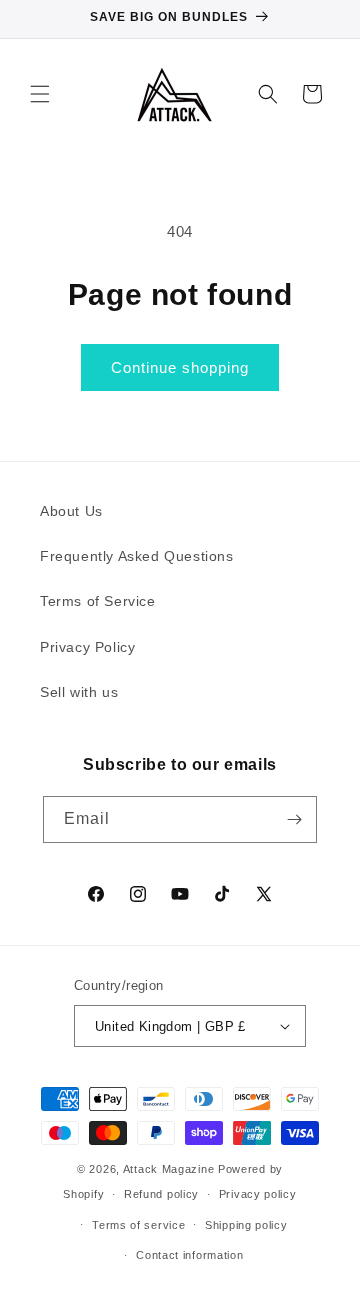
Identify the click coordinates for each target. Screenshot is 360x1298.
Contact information (189, 1255)
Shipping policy (246, 1225)
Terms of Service (98, 601)
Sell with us (79, 692)
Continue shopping (180, 367)
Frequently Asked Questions (137, 556)
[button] (40, 94)
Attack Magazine (169, 1169)
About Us (71, 511)
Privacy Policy (87, 647)
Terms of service (138, 1225)
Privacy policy (258, 1194)
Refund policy (161, 1194)
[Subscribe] (294, 819)
